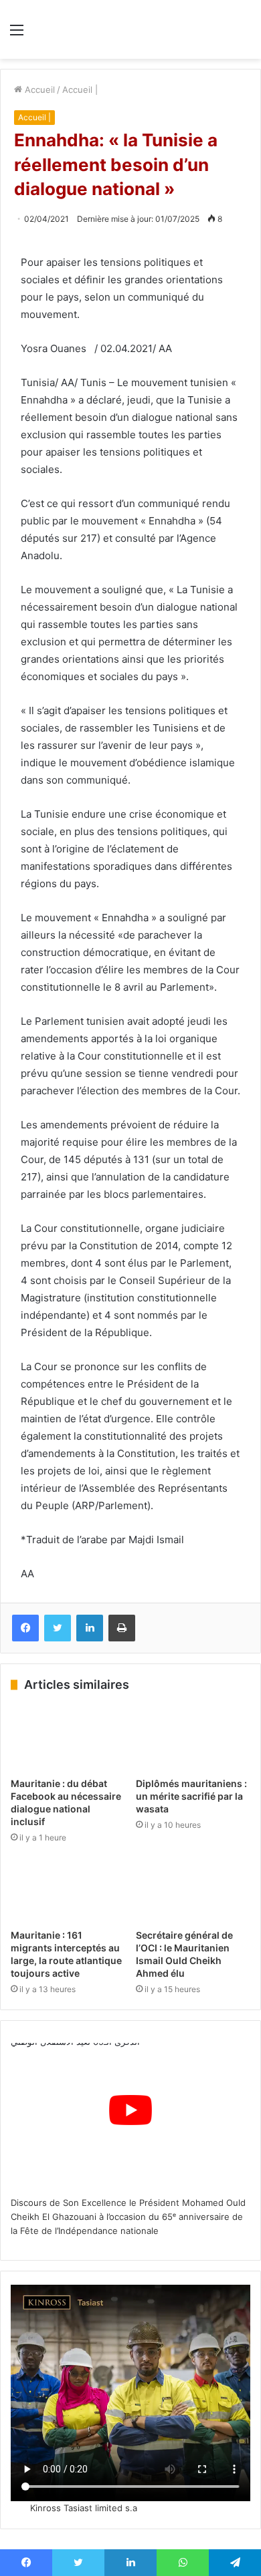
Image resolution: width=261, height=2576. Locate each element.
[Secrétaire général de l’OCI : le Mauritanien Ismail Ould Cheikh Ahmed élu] (193, 1890)
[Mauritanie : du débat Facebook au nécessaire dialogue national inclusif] (68, 1738)
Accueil (38, 90)
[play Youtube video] (130, 2110)
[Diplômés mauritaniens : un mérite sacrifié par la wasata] (193, 1738)
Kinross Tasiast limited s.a (84, 2508)
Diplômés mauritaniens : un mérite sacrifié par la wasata (191, 1796)
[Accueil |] (130, 29)
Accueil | (80, 90)
